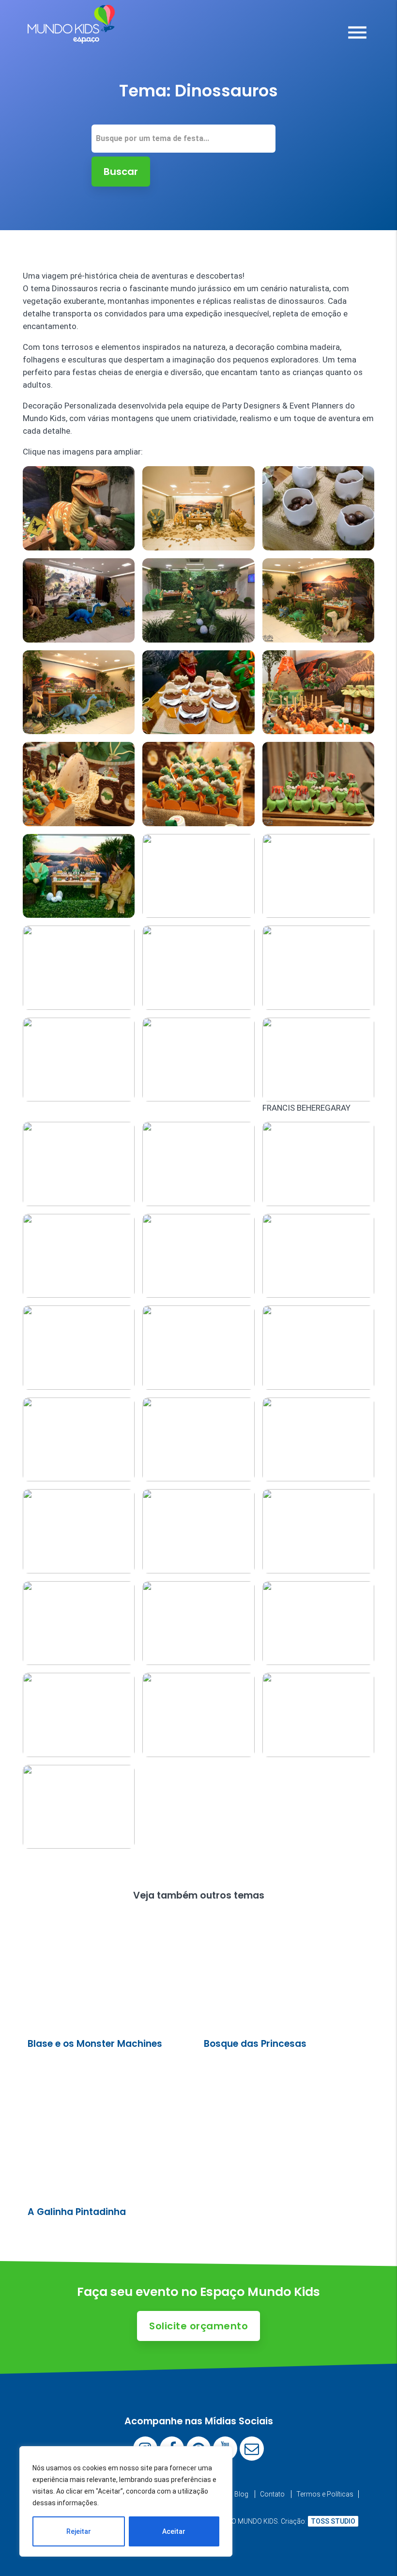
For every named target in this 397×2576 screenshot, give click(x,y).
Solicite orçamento (198, 2326)
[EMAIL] (252, 2449)
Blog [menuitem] (241, 2494)
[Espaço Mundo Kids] (71, 36)
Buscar (121, 172)
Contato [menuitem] (272, 2494)
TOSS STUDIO (333, 2521)
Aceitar (174, 2531)
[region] (126, 2501)
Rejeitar (79, 2531)
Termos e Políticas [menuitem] (325, 2494)
